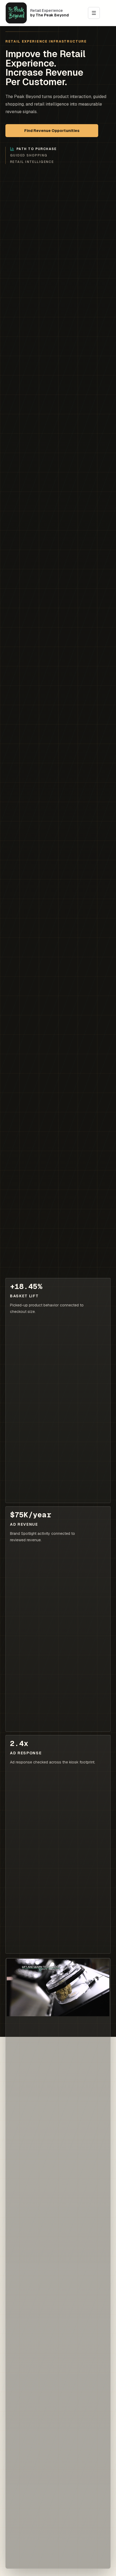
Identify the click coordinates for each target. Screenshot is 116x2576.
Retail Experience (47, 11)
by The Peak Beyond (50, 15)
